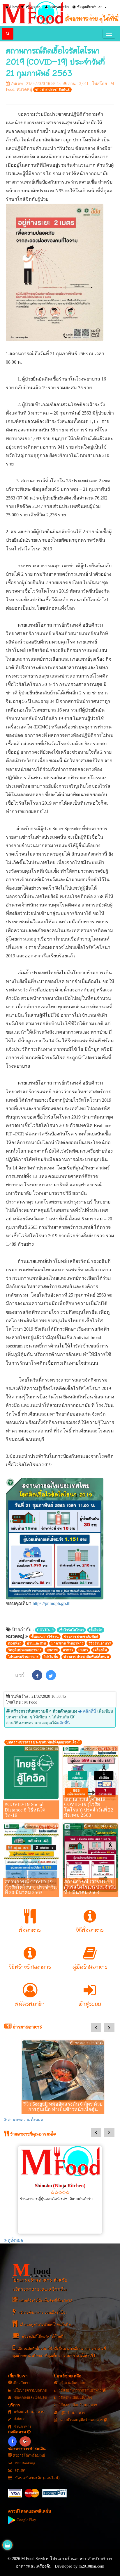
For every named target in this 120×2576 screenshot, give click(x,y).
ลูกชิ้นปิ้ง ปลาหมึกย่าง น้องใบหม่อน (61, 2210)
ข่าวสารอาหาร (27, 2027)
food (32, 2270)
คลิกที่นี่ (89, 1711)
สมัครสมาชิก (59, 7)
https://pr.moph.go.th (52, 1603)
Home (14, 7)
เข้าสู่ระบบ (33, 7)
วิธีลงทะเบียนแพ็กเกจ (75, 2398)
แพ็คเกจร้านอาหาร (29, 2412)
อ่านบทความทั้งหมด (25, 2120)
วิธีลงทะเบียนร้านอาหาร (77, 2405)
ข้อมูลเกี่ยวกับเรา (89, 7)
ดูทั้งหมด (15, 2240)
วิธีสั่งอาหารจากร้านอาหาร (80, 2390)
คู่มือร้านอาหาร (72, 2413)
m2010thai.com (91, 2566)
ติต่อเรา (20, 2419)
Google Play (26, 2520)
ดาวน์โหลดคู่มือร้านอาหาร (82, 2420)
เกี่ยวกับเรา (21, 2383)
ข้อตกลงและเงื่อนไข (30, 2398)
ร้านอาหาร (22, 2427)
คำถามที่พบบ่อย (72, 2383)
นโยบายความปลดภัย (30, 2390)
